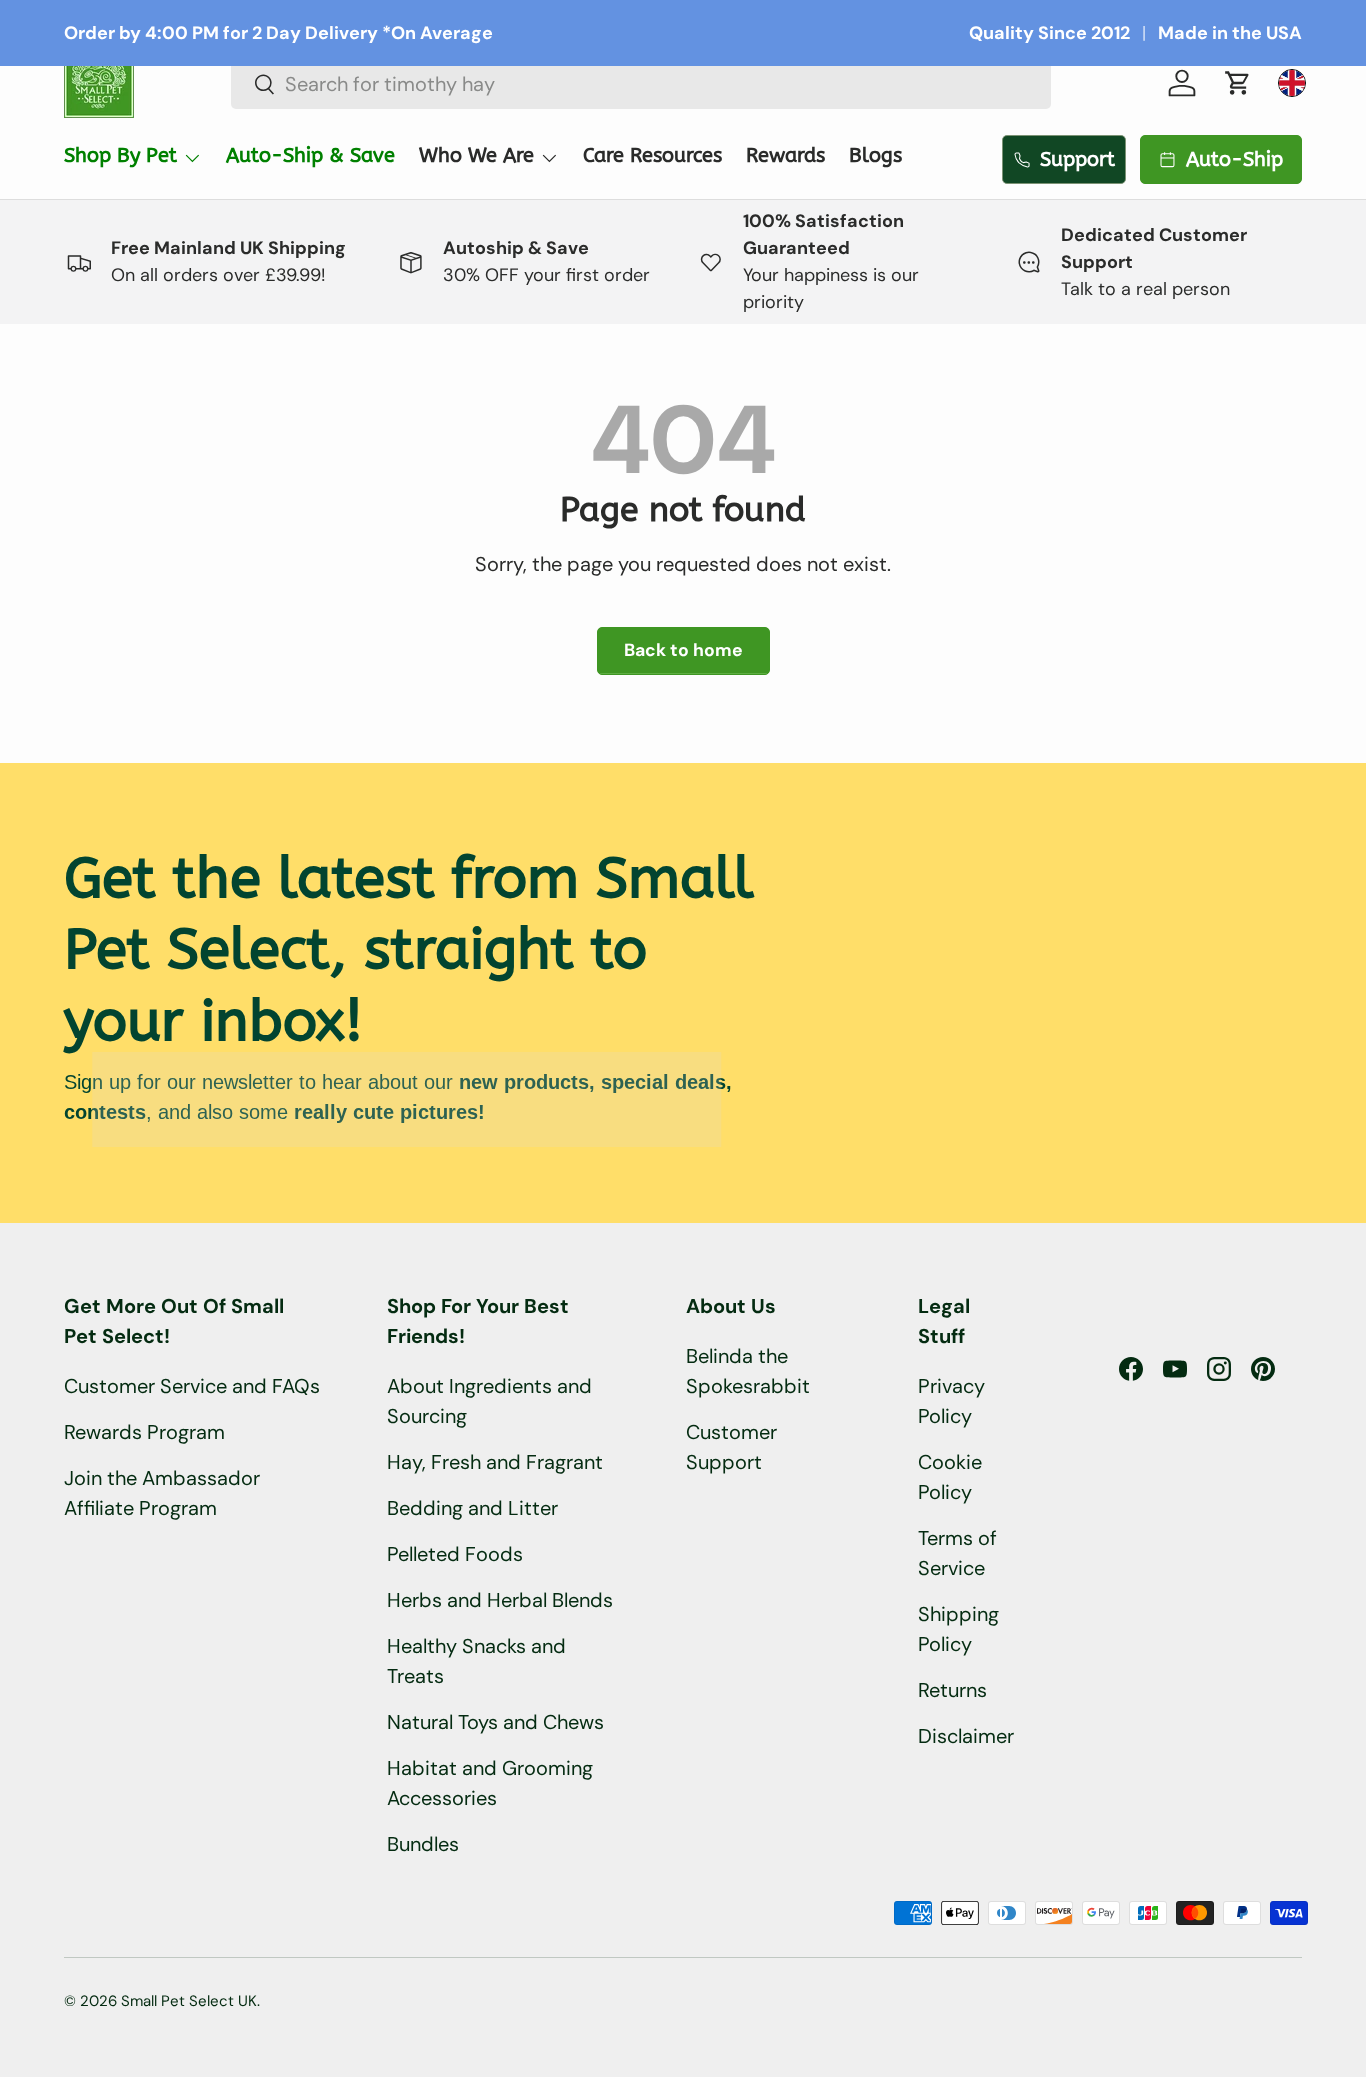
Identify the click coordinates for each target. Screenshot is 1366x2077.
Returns (952, 1690)
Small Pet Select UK (189, 2001)
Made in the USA (1230, 33)
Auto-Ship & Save (310, 155)
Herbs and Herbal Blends (500, 1600)
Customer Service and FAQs (192, 1386)
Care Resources (652, 155)
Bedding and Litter (472, 1508)
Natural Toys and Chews (495, 1722)
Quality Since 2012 (1049, 33)
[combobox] (641, 84)
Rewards (785, 155)
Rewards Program (144, 1432)
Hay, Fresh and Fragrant (495, 1462)
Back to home (683, 650)
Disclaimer (966, 1736)
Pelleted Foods (455, 1554)
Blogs (875, 155)
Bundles (423, 1844)
